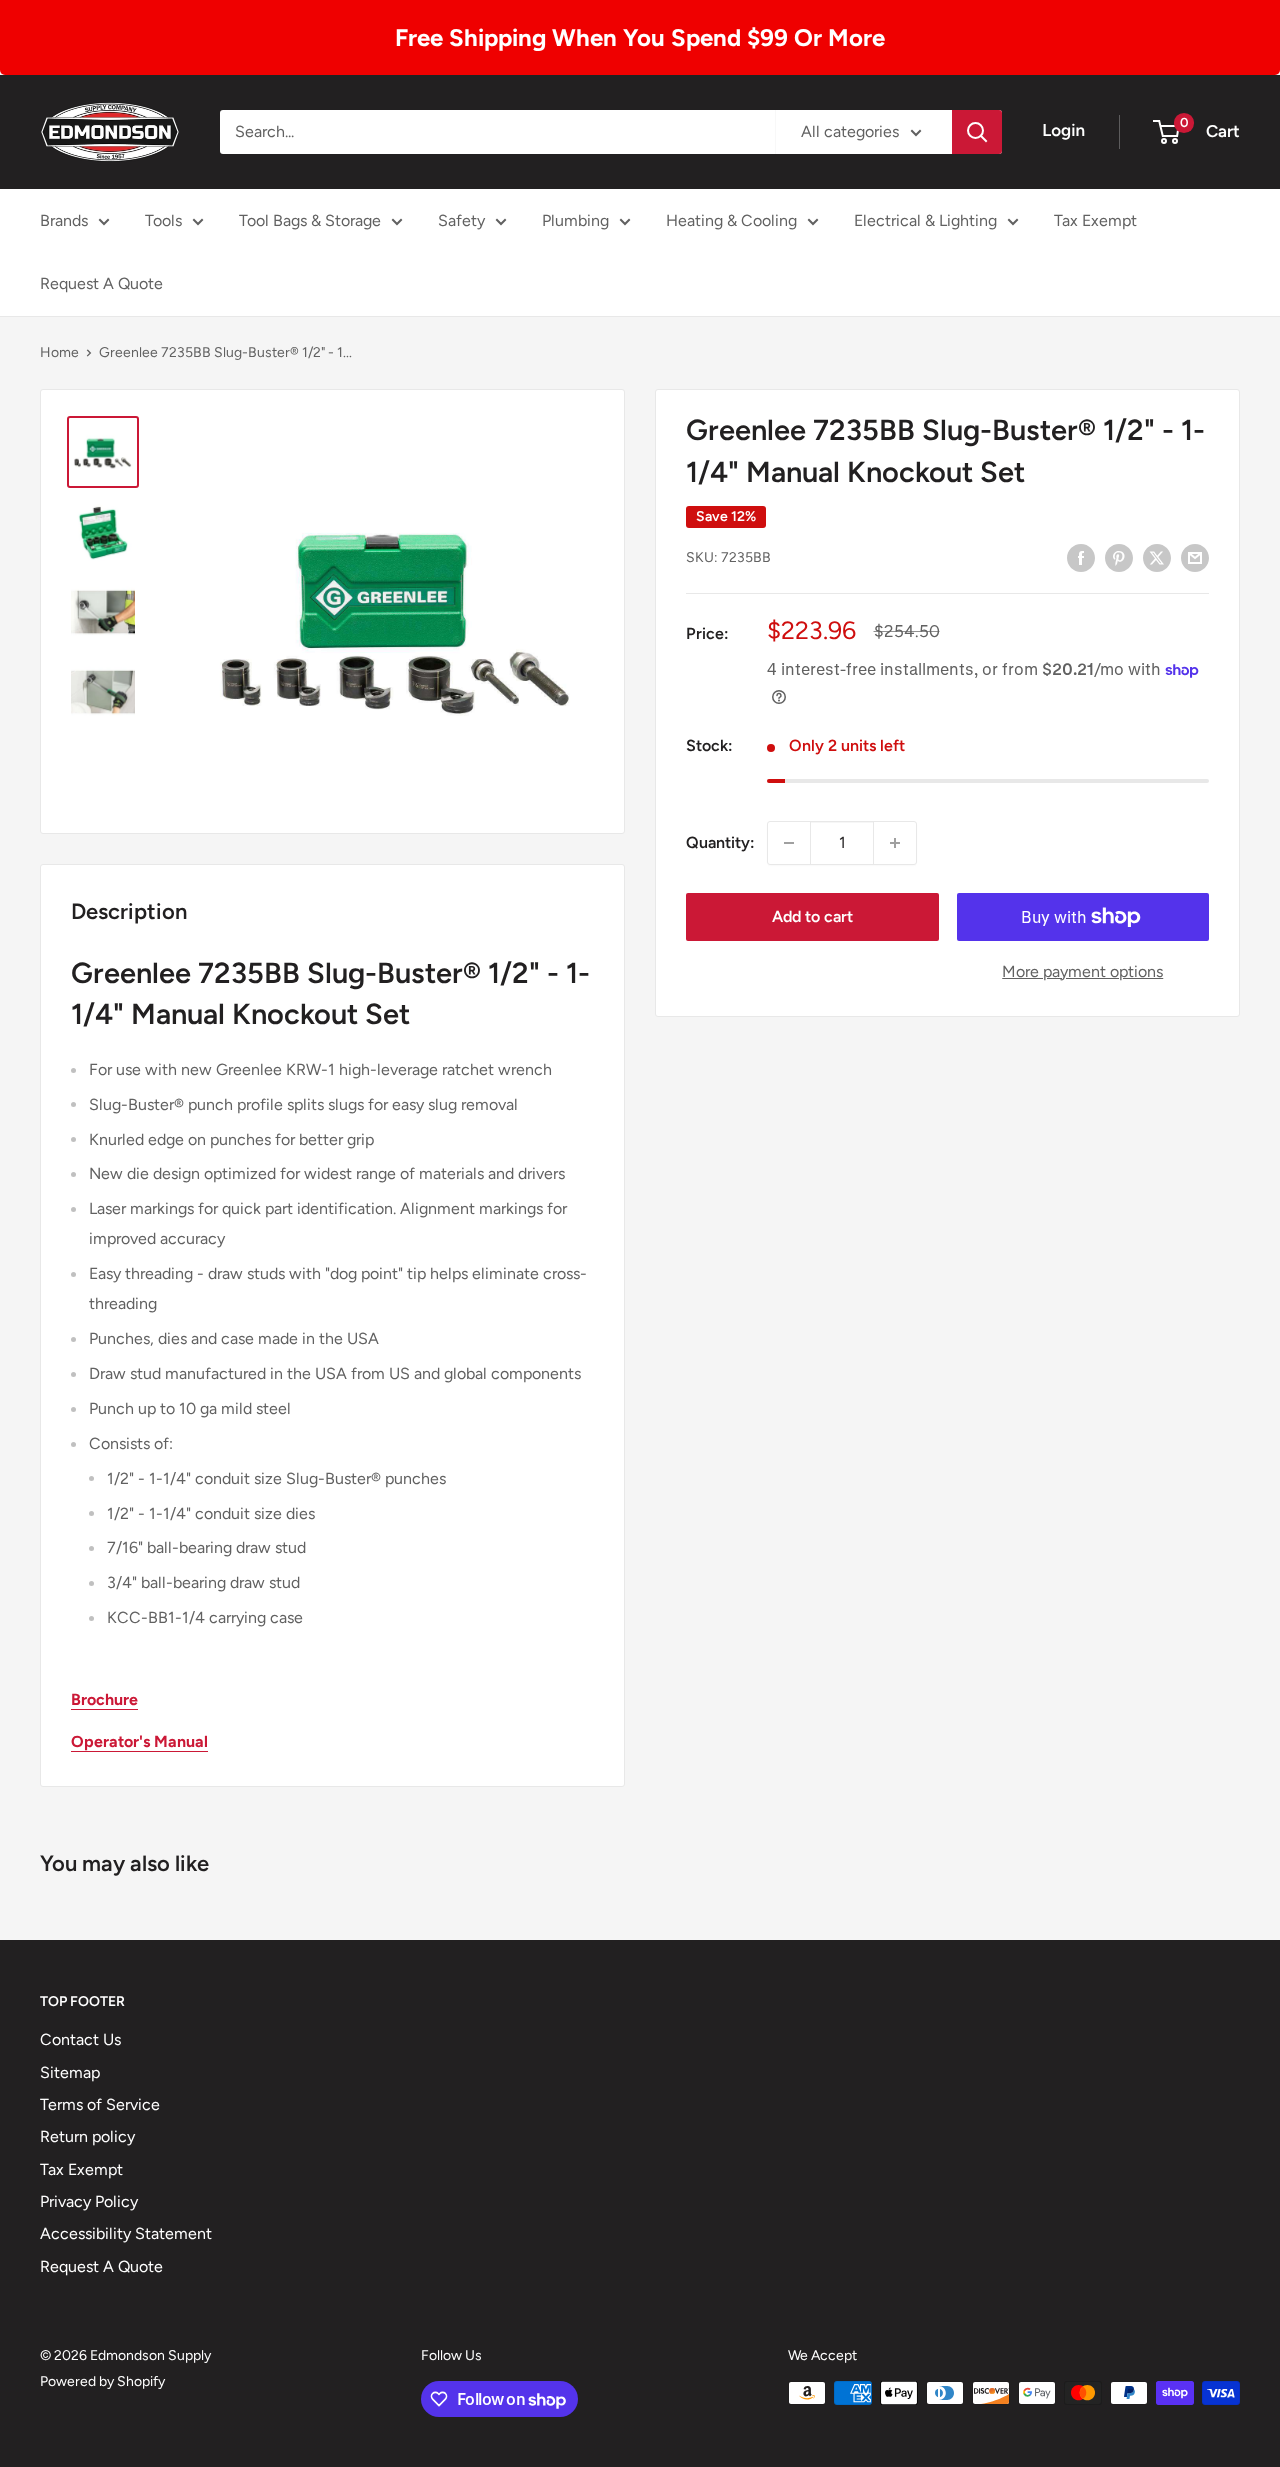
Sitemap (70, 2072)
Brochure (104, 1699)
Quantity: (720, 842)
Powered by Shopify (102, 2381)
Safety (461, 220)
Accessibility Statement (126, 2233)
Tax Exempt (1095, 220)
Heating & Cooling (731, 220)
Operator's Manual (139, 1741)
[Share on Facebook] (1081, 557)
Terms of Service (100, 2104)
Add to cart (812, 916)
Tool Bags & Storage (310, 220)
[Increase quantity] (895, 843)
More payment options (1082, 971)
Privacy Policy (89, 2201)
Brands (64, 220)
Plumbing (575, 220)
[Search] (977, 132)
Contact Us (80, 2039)
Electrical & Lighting (925, 220)
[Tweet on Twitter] (1157, 557)
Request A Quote (101, 283)
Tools (163, 220)
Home (59, 352)
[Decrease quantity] (789, 843)
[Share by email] (1195, 557)
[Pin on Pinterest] (1119, 557)
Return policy (87, 2136)
